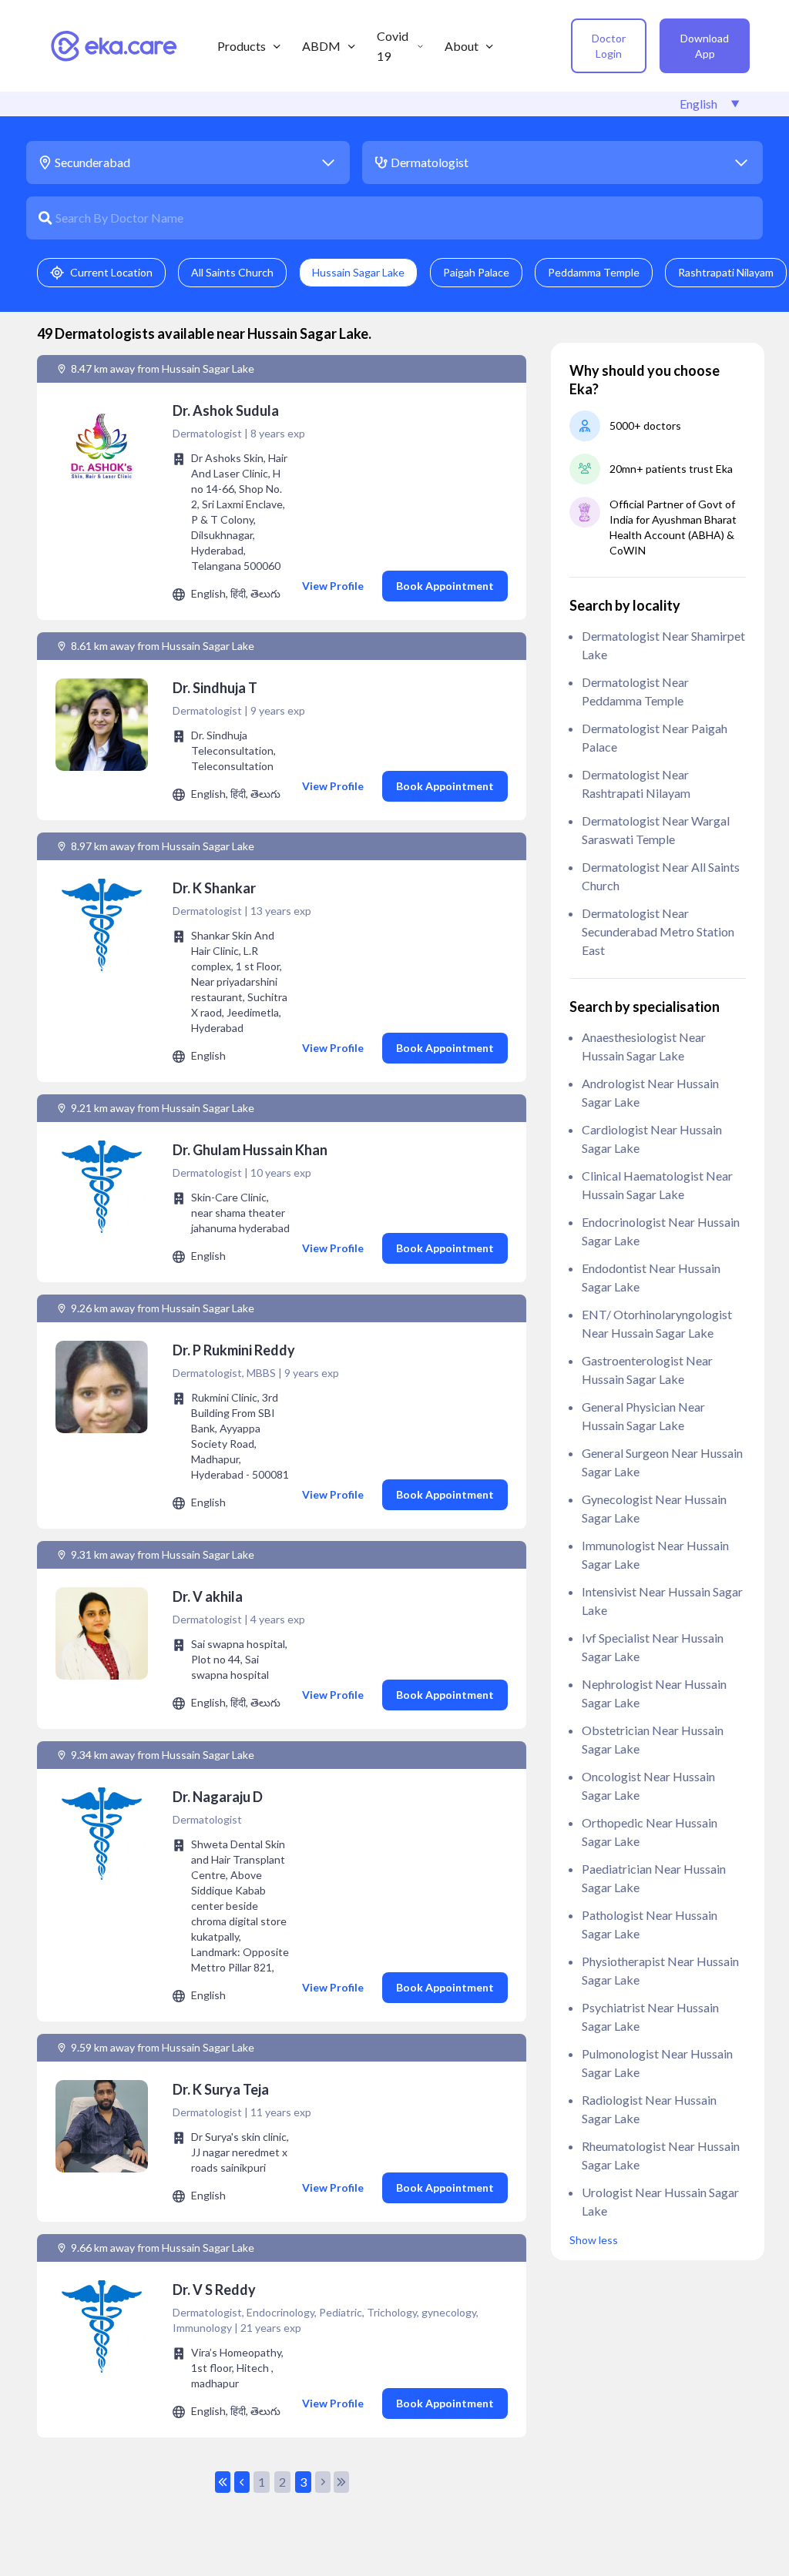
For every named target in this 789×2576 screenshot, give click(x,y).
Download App (705, 46)
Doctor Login (609, 46)
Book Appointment (445, 586)
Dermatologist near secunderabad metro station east (658, 931)
